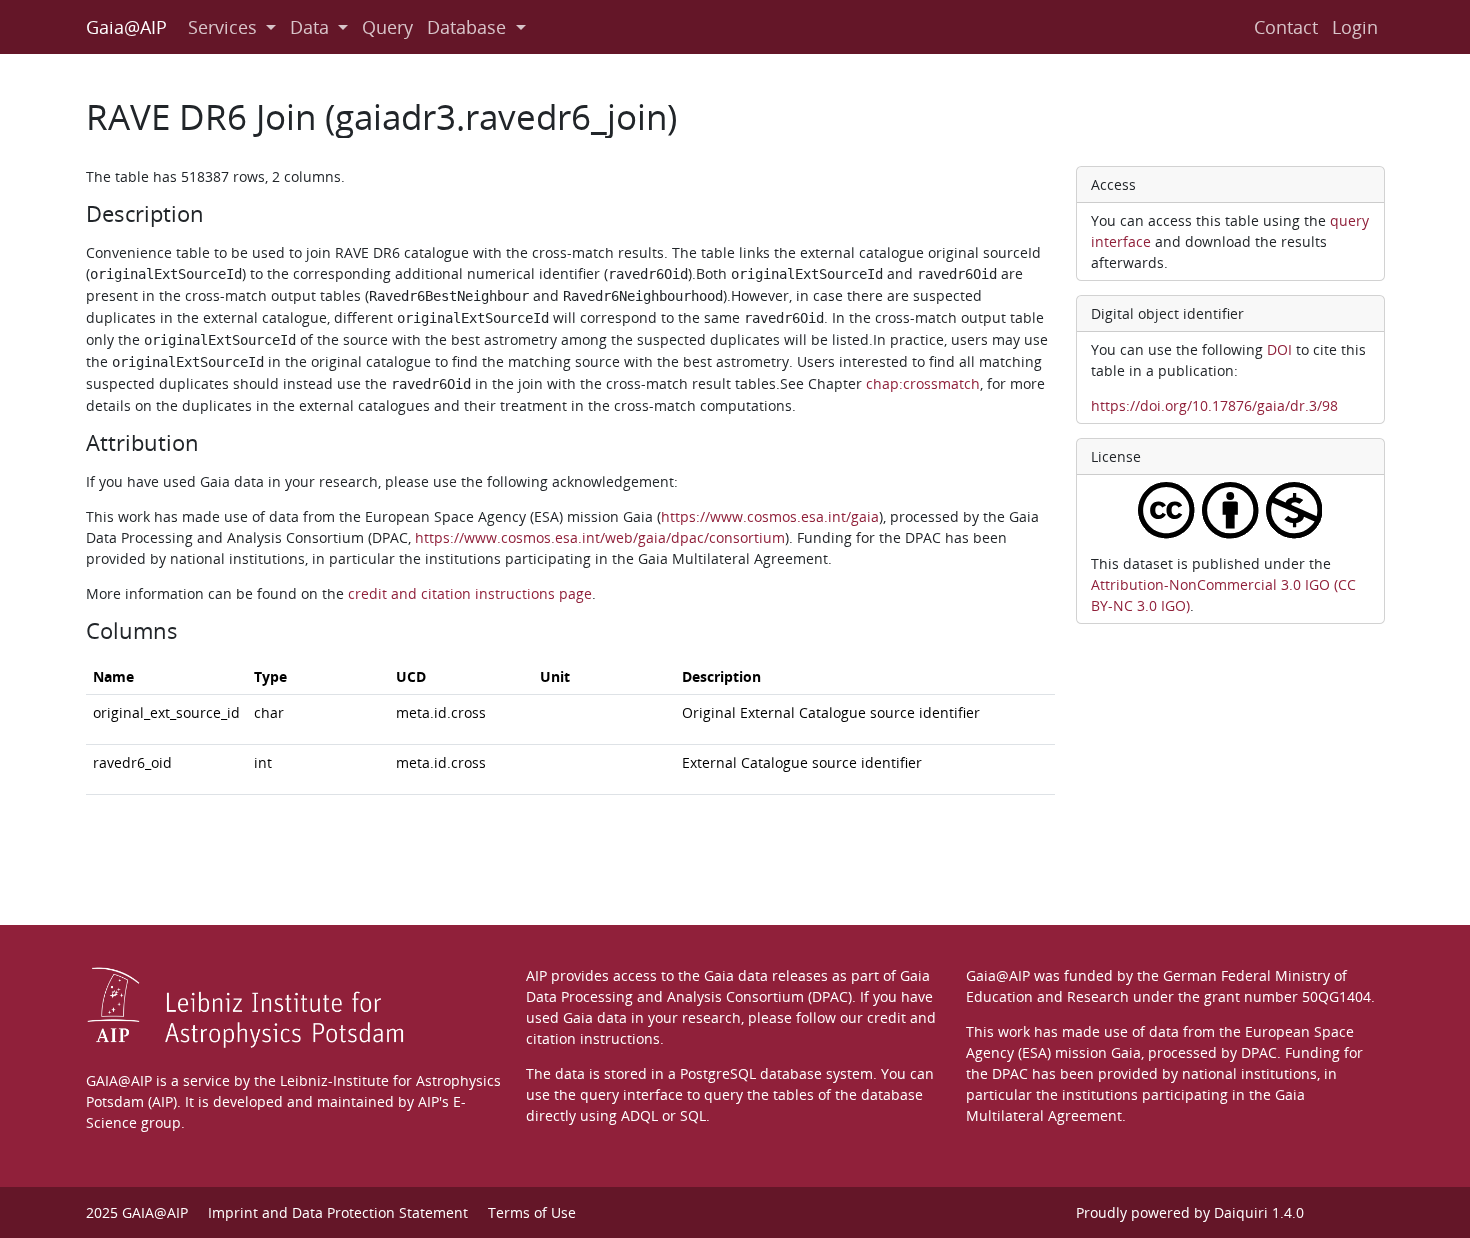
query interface (631, 1094)
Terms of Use (532, 1212)
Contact (1286, 27)
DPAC (1259, 1052)
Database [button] (466, 27)
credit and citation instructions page (470, 593)
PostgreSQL (718, 1073)
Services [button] (222, 27)
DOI (1279, 349)
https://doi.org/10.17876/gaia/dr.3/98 (1214, 405)
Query (387, 27)
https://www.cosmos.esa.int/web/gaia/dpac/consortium (600, 537)
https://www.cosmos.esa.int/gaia (770, 516)
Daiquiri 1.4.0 (1259, 1212)
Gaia (1126, 1052)
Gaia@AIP (126, 27)
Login (1355, 27)
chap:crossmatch (923, 383)
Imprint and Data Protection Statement (338, 1212)
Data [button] (309, 27)
